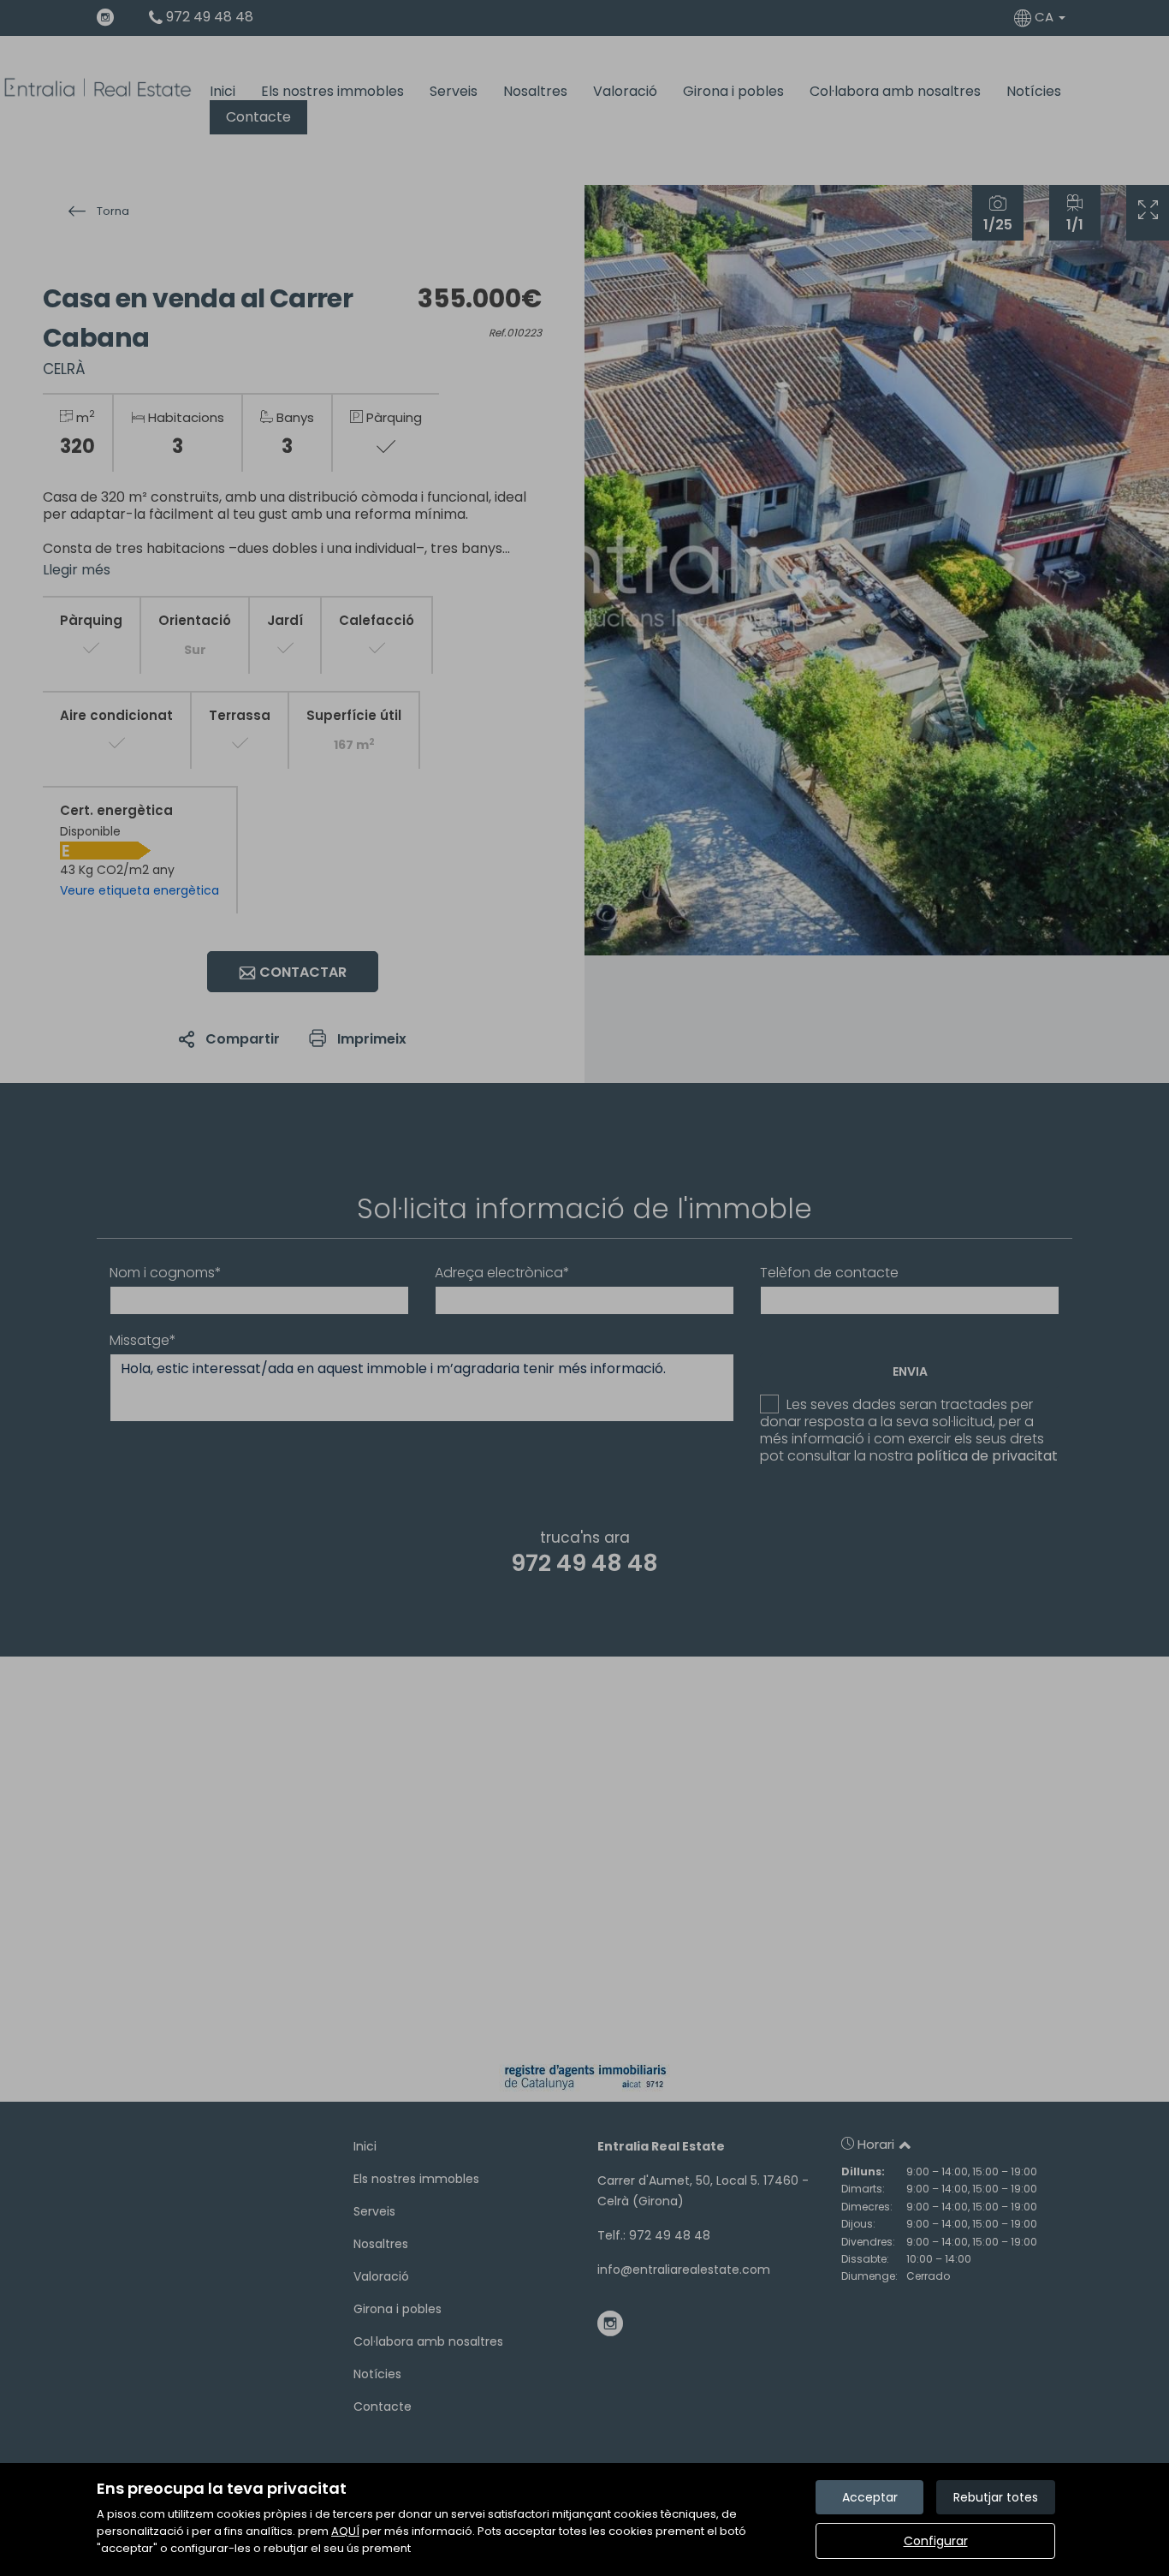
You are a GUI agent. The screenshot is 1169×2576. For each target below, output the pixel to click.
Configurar (936, 2541)
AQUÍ (345, 2531)
